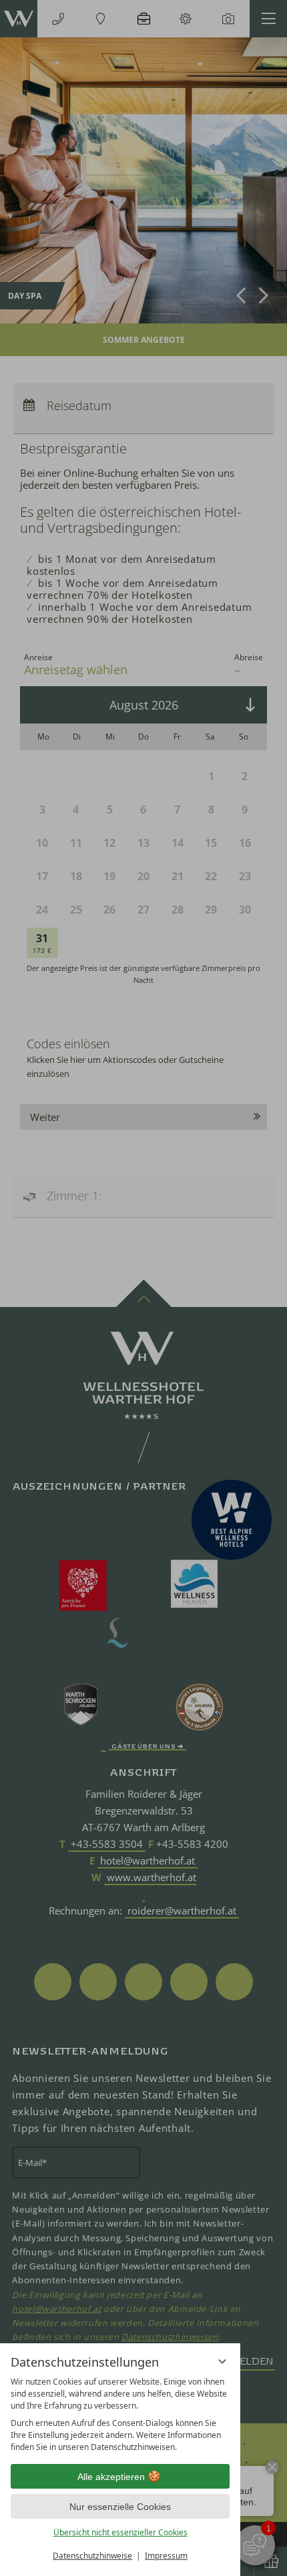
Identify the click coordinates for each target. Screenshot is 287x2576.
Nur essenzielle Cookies (120, 2507)
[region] (120, 2415)
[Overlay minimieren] (222, 2361)
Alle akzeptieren (111, 2477)
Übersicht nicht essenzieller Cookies (120, 2532)
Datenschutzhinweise (92, 2556)
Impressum (166, 2556)
